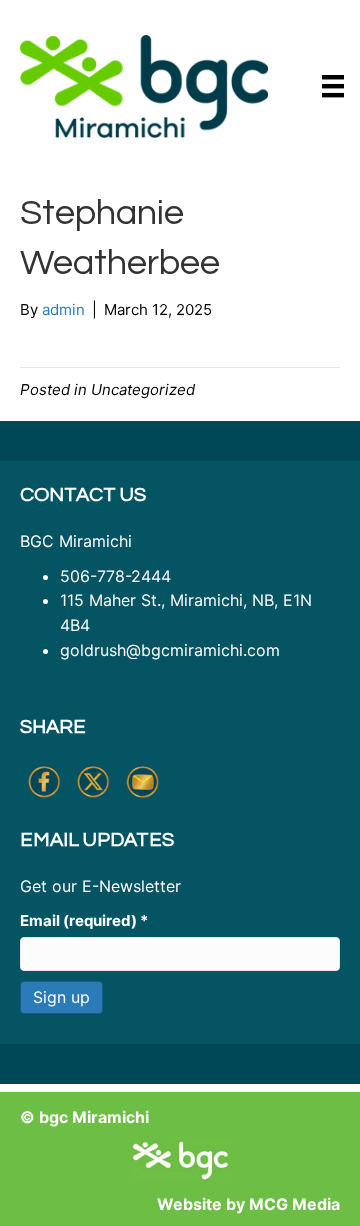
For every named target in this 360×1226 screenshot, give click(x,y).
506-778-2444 (115, 576)
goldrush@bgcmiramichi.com (170, 650)
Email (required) (84, 920)
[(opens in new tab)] (144, 84)
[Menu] (333, 86)
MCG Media (294, 1204)
